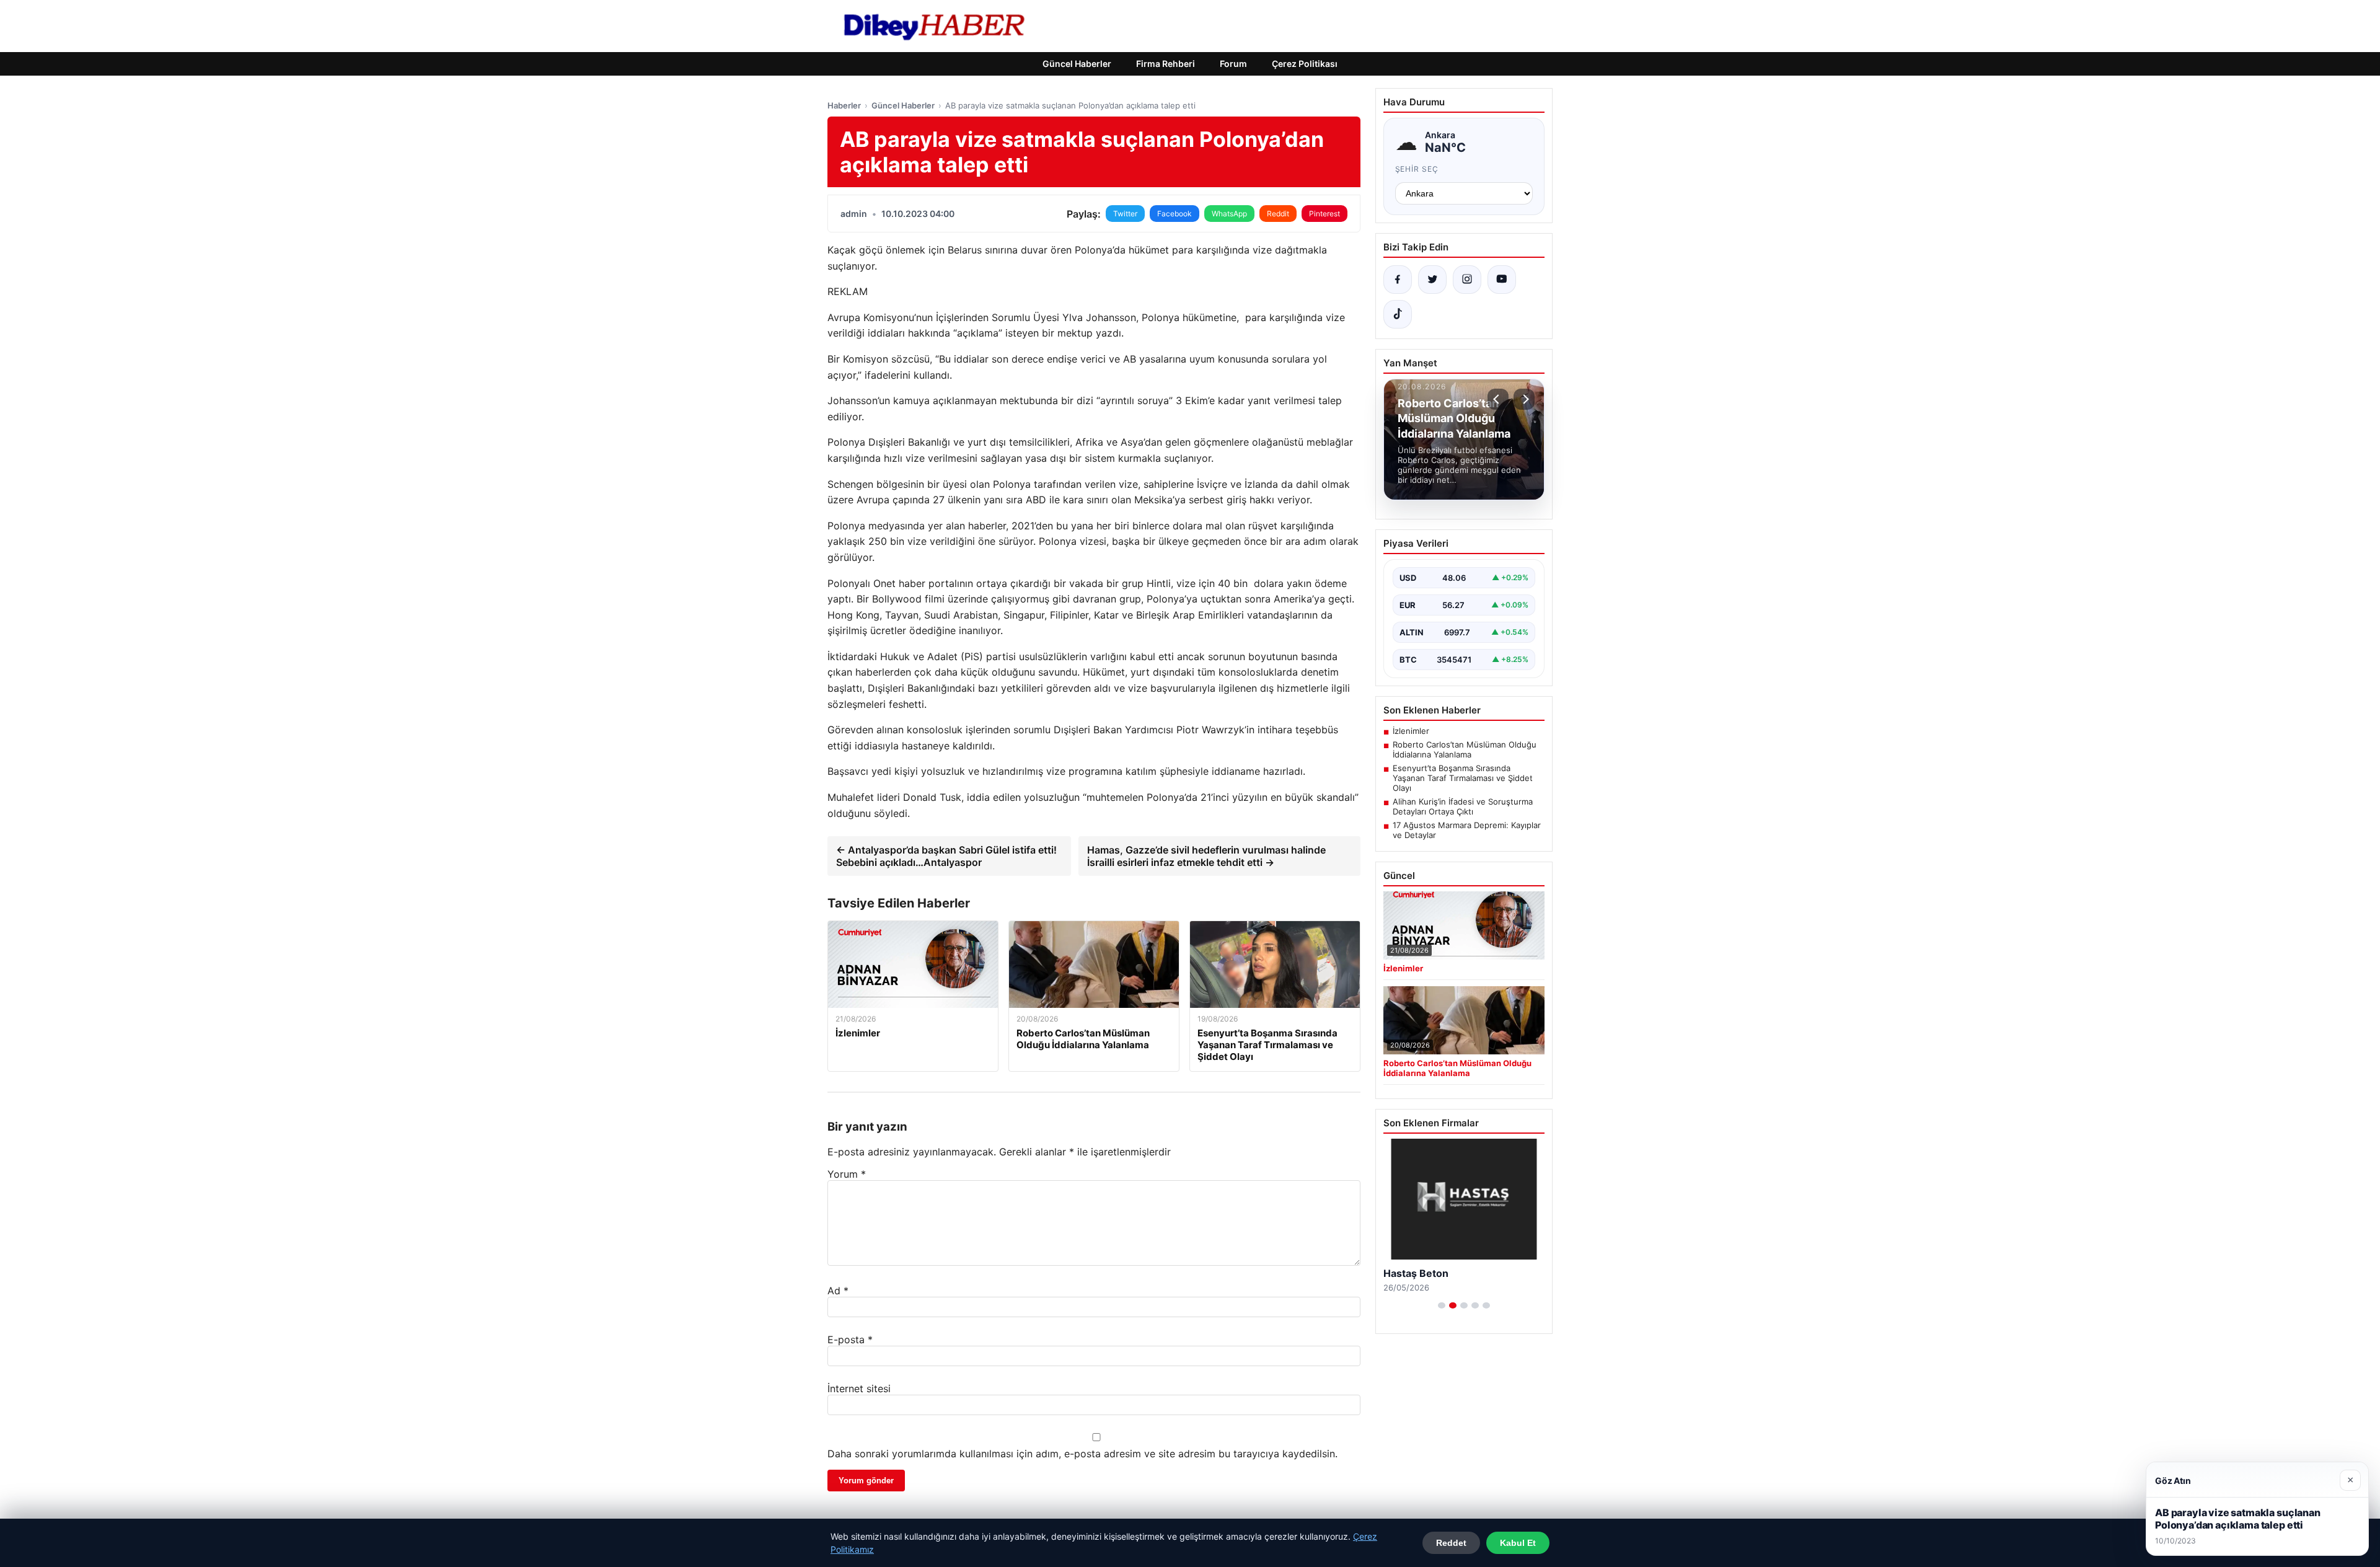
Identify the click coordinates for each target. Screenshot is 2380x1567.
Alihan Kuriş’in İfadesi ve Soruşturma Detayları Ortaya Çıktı (1463, 806)
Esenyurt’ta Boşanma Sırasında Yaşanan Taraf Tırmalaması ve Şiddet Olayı (1463, 778)
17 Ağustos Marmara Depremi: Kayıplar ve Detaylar (1467, 830)
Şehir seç (1417, 169)
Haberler (844, 105)
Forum (1233, 64)
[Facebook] (1398, 280)
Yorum (847, 1174)
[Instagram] (1467, 280)
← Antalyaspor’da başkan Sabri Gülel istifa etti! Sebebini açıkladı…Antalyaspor (946, 856)
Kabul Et (1518, 1543)
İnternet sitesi (859, 1388)
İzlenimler (1411, 731)
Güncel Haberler (1077, 64)
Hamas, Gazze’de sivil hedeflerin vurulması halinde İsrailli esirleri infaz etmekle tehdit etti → (1206, 856)
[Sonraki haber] (1524, 399)
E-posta (850, 1340)
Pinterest (1324, 214)
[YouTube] (1502, 280)
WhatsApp (1229, 214)
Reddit (1278, 214)
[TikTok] (1398, 314)
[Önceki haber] (1498, 399)
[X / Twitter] (1432, 280)
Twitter (1125, 214)
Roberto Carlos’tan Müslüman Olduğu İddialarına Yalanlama (1465, 749)
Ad (838, 1291)
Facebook (1175, 214)
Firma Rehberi (1166, 64)
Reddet (1451, 1543)
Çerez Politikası (1305, 64)
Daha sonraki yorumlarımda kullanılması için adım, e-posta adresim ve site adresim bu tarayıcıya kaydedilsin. (1082, 1454)
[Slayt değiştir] (1442, 1305)
